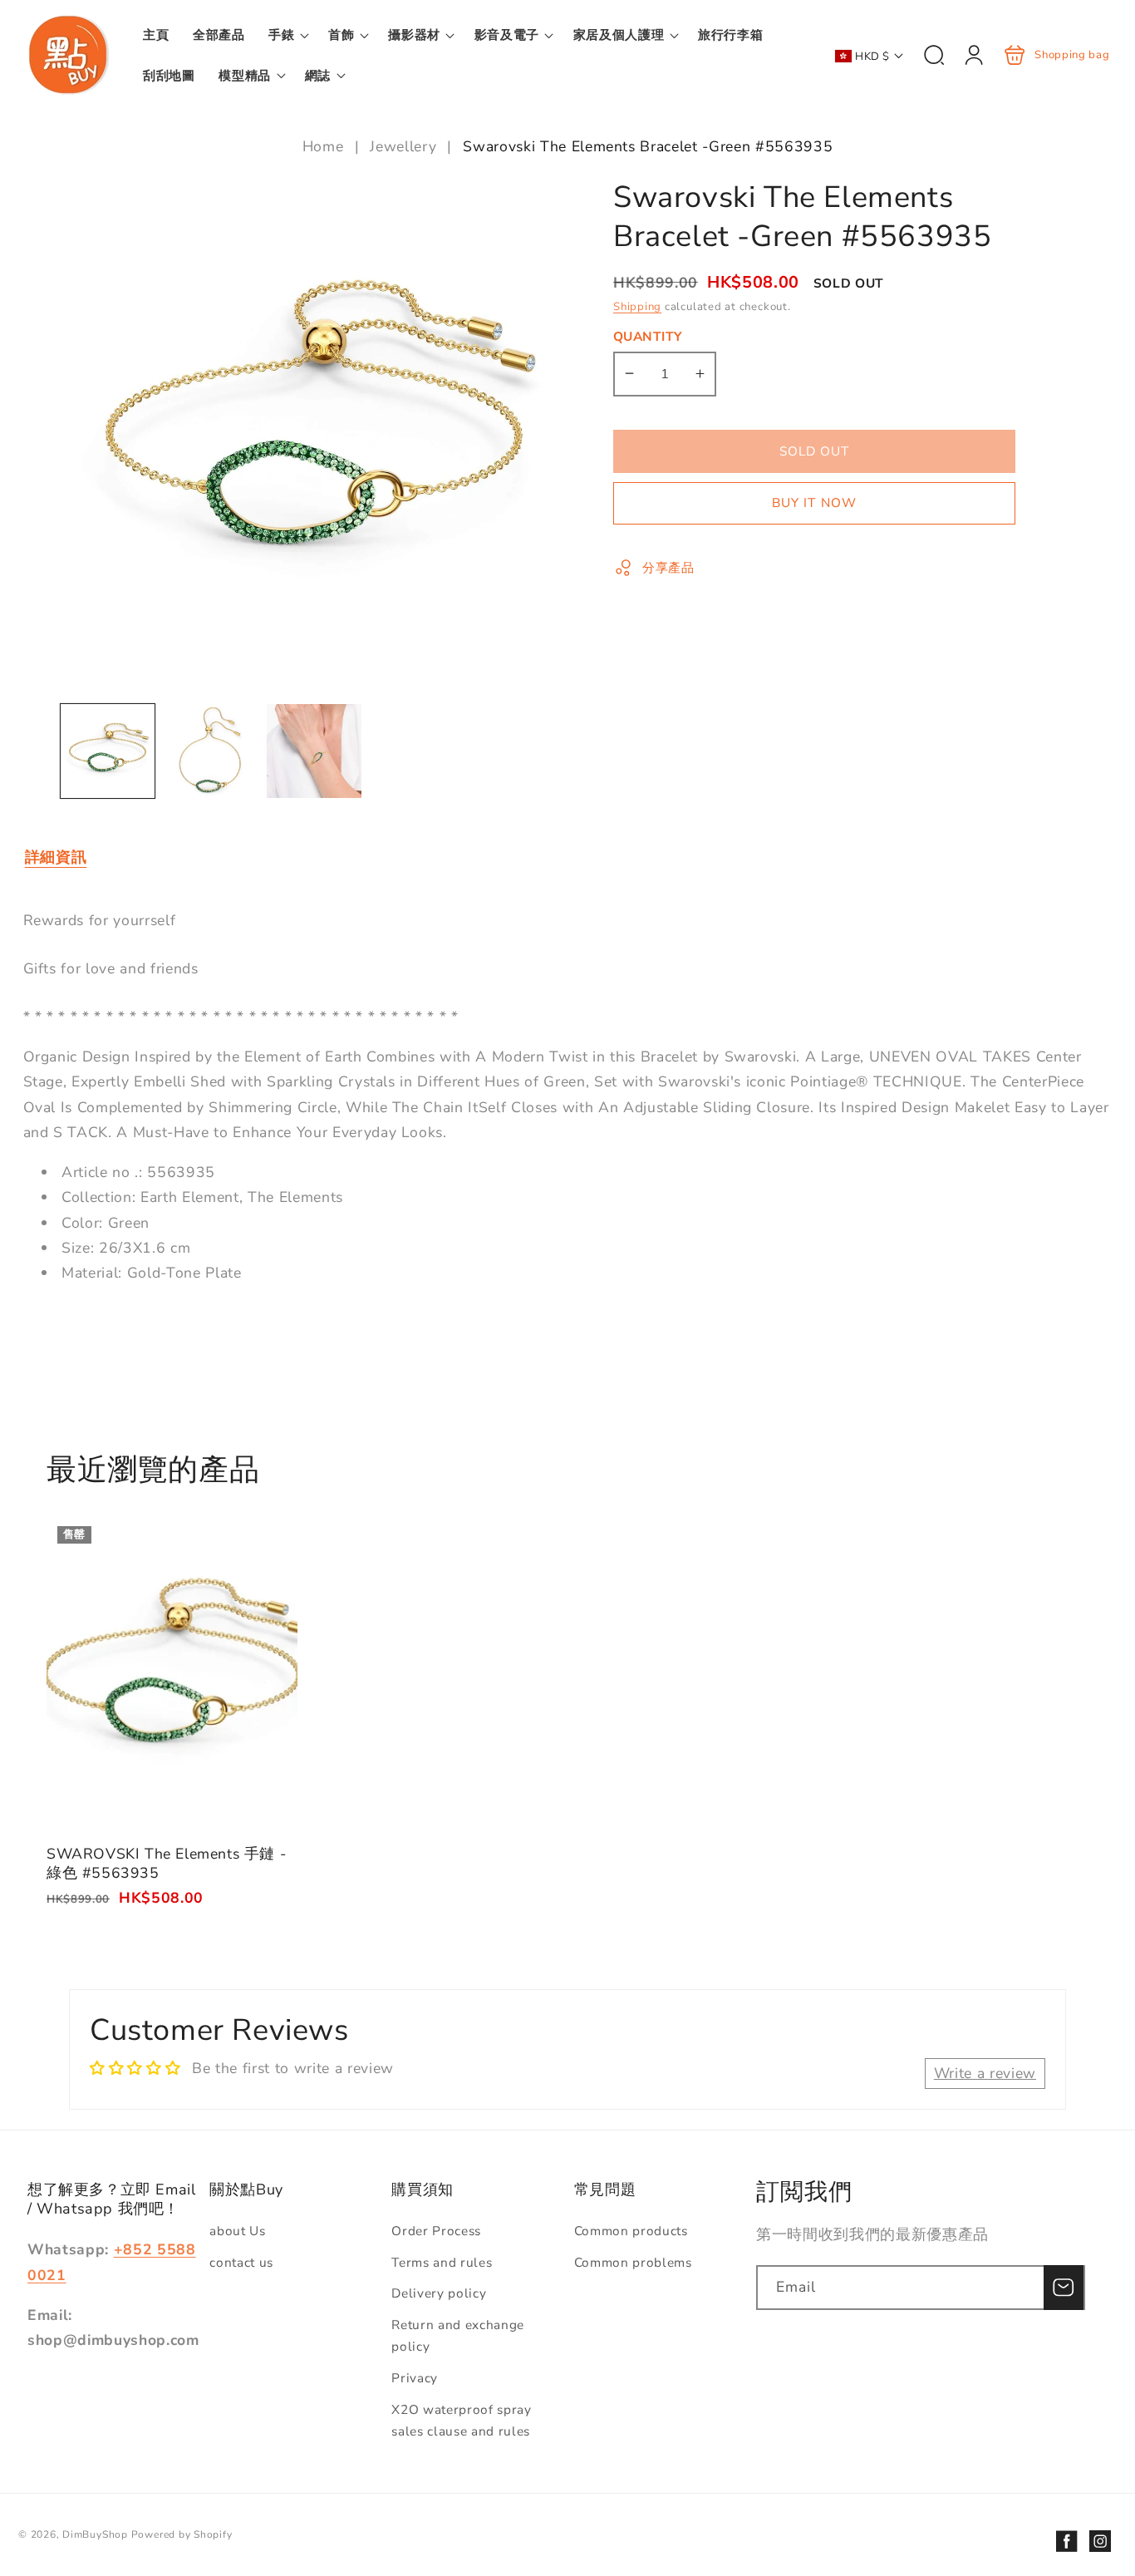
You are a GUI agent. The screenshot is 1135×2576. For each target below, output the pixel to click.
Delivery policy (439, 2293)
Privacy (415, 2378)
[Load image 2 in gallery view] (211, 751)
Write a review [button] (985, 2073)
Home (325, 146)
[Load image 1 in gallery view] (108, 751)
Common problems (633, 2262)
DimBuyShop (95, 2534)
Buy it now (814, 502)
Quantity (648, 336)
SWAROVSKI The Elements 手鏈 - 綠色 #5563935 (172, 1672)
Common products (631, 2231)
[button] (287, 35)
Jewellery (403, 146)
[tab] (56, 857)
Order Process (436, 2231)
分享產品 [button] (668, 566)
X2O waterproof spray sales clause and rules (461, 2421)
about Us (237, 2231)
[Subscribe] (1064, 2288)
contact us (241, 2262)
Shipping (637, 307)
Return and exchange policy (458, 2336)
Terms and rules (442, 2262)
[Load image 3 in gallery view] (314, 751)
